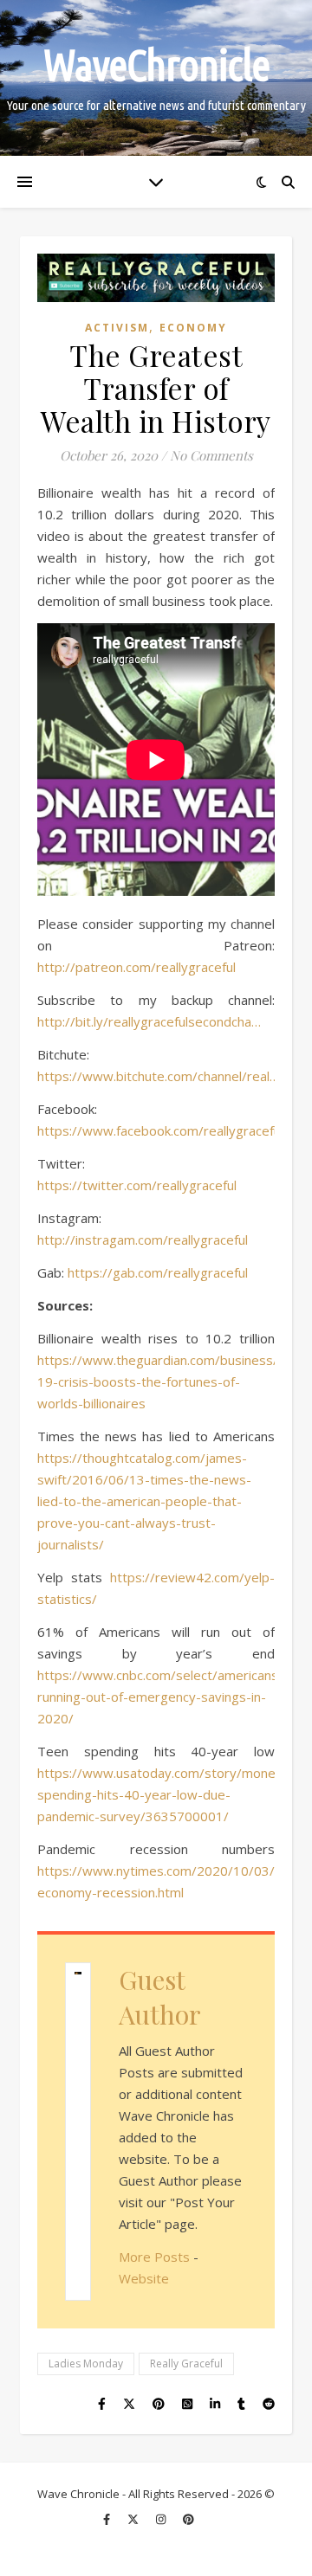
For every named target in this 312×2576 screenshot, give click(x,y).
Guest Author (160, 1997)
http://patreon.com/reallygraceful (136, 967)
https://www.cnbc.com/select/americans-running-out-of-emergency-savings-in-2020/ (160, 1697)
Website (144, 2278)
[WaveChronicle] (156, 78)
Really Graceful (186, 2363)
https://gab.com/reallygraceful (158, 1272)
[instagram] (162, 2519)
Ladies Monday (86, 2363)
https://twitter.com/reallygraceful (137, 1185)
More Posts (154, 2257)
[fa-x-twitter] (134, 2519)
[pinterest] (188, 2519)
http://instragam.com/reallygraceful (143, 1240)
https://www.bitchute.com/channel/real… (158, 1076)
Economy (193, 328)
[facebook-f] (108, 2519)
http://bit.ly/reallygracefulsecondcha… (149, 1021)
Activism (117, 328)
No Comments (211, 455)
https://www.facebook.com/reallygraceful (160, 1130)
